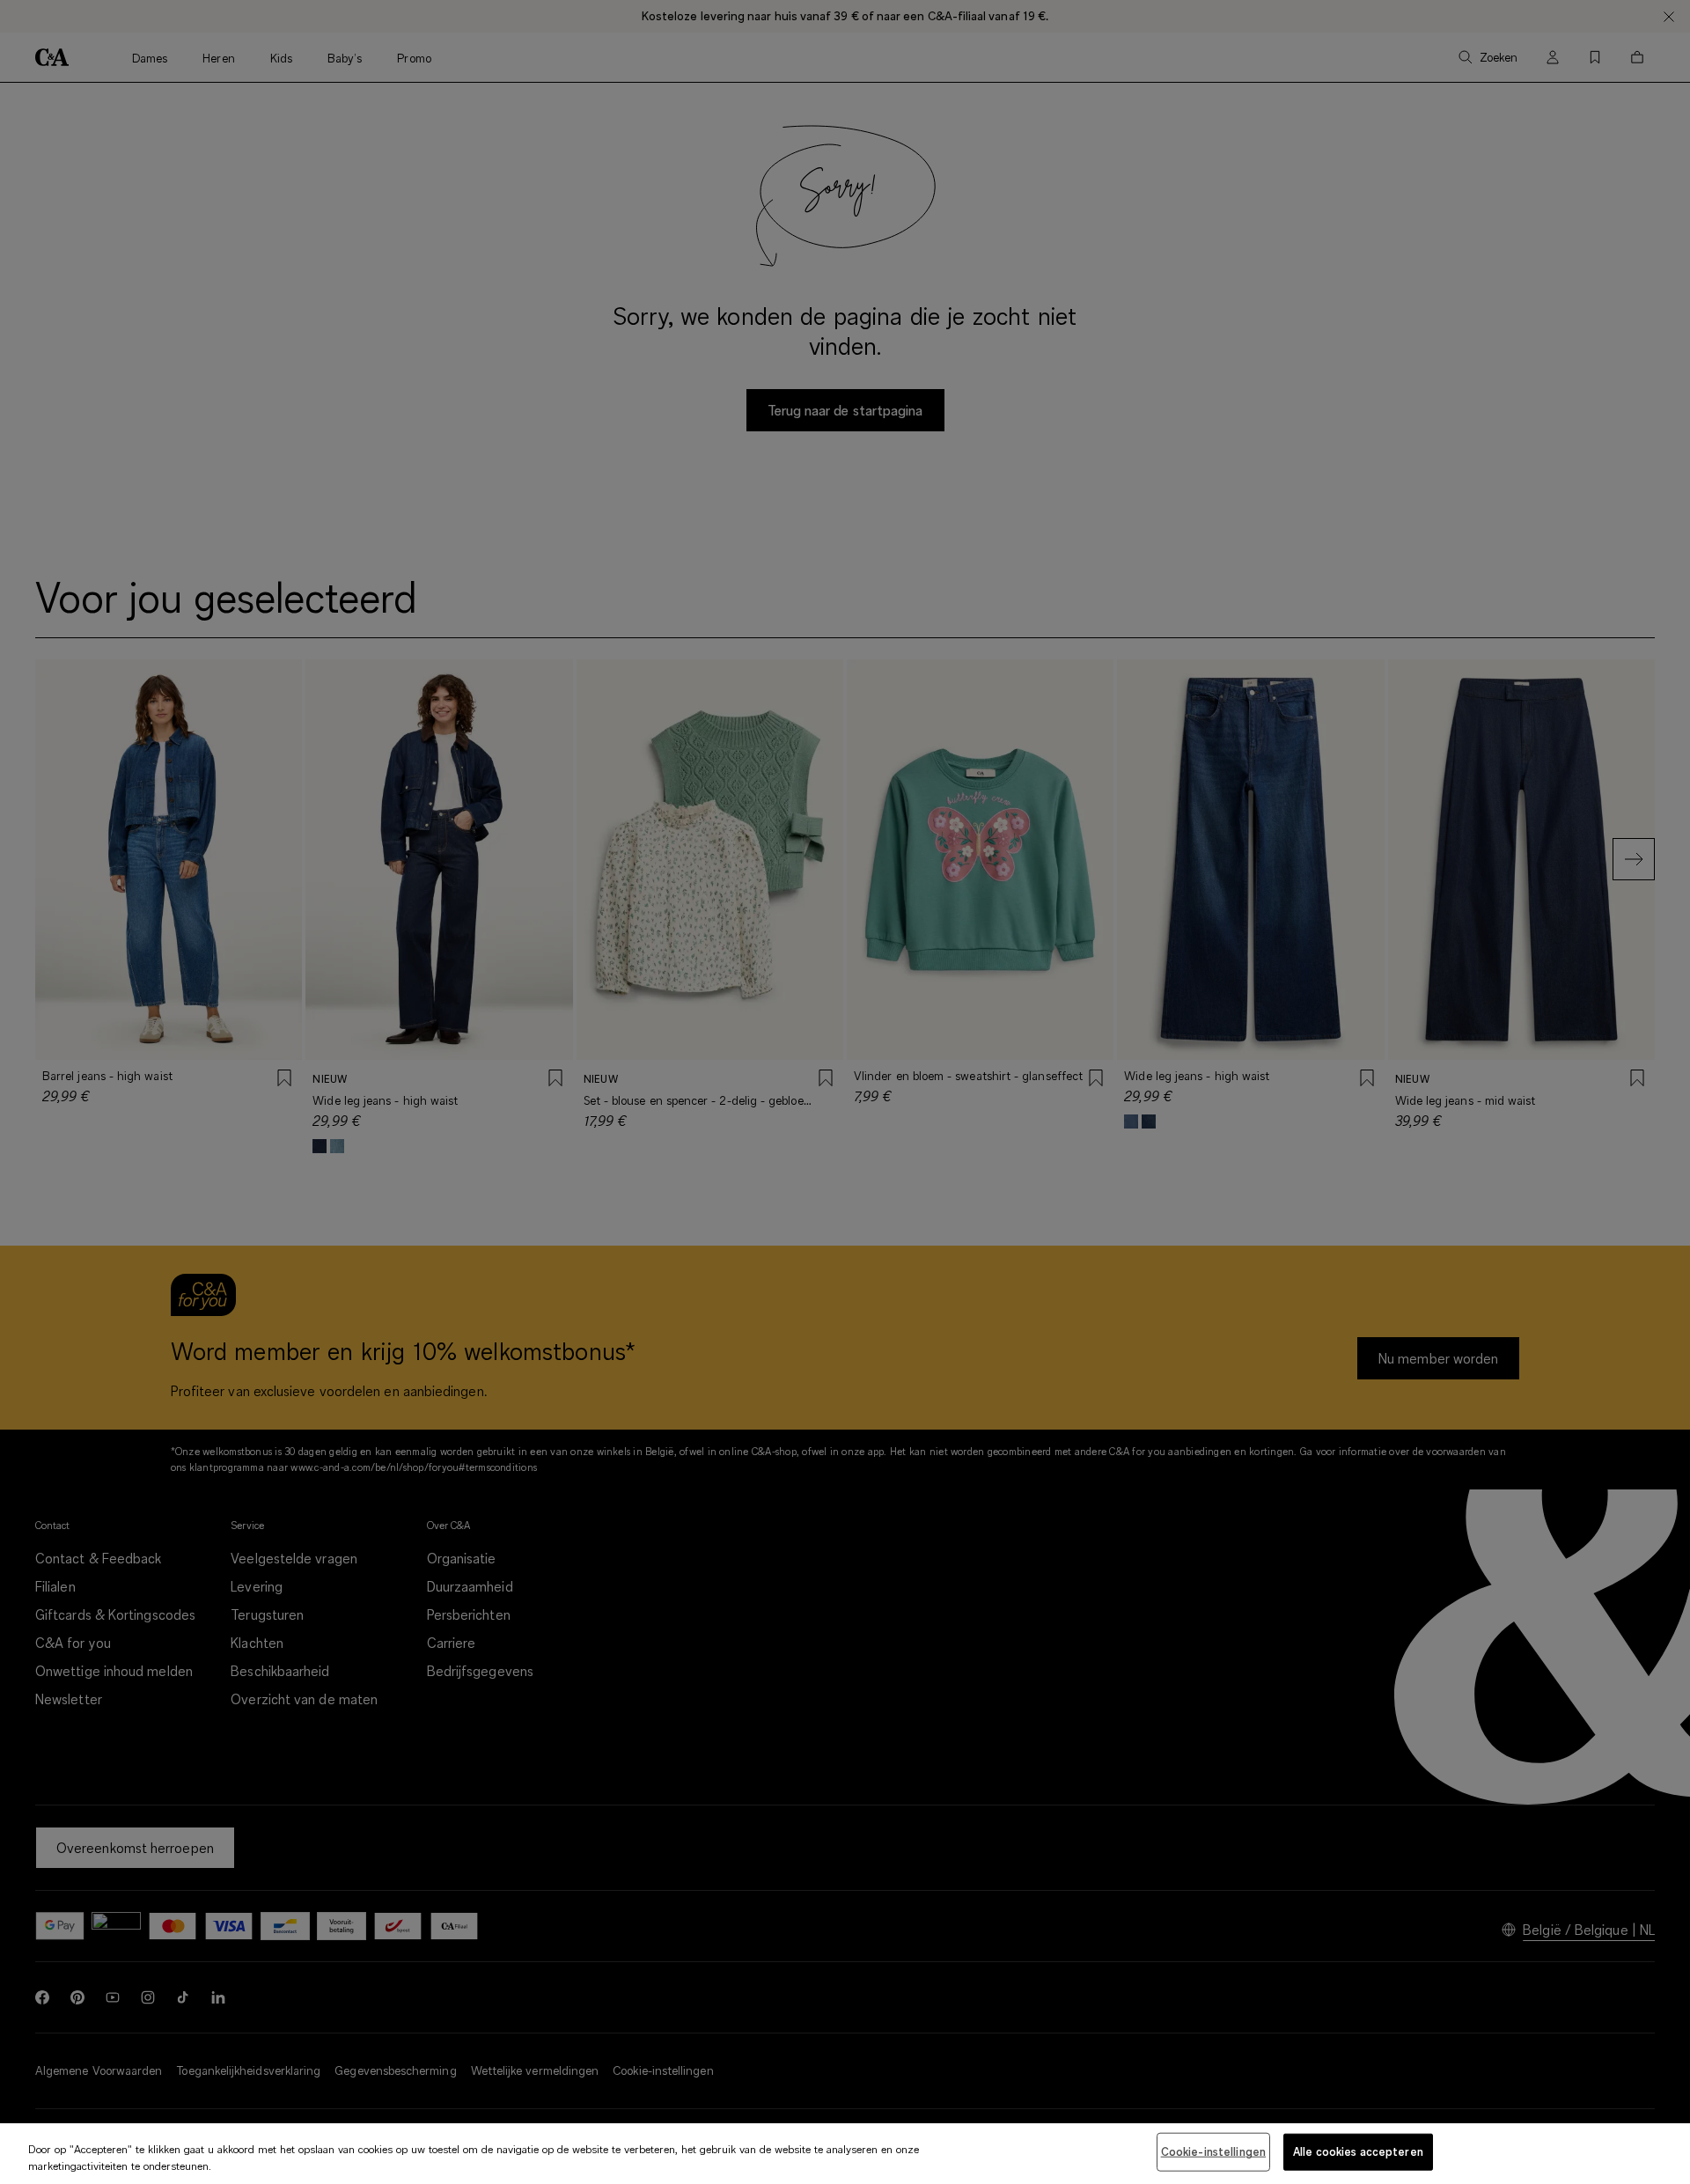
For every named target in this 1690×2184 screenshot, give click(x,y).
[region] (845, 2154)
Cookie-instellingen (1213, 2151)
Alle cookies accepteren (1358, 2151)
